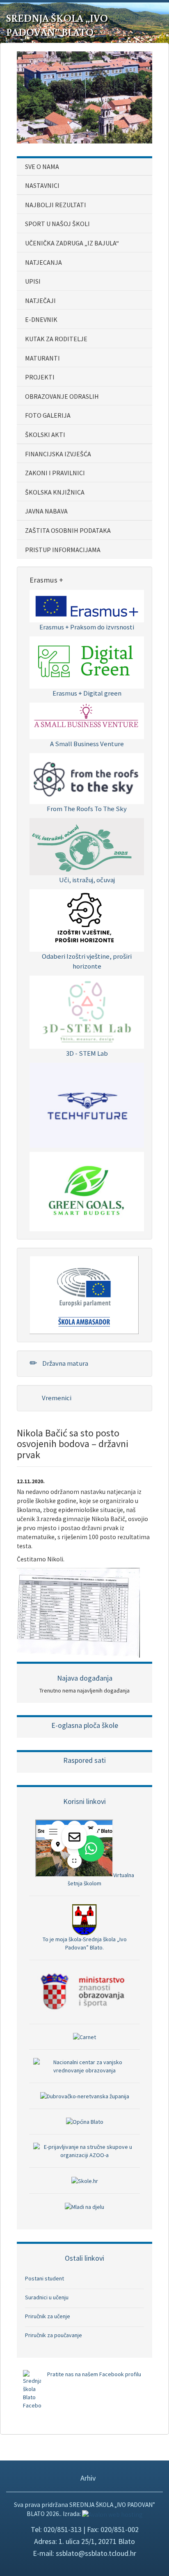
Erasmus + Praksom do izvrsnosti (87, 627)
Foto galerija (48, 415)
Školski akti (45, 435)
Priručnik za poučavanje (54, 2335)
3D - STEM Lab (87, 1053)
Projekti (40, 377)
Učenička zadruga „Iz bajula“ (72, 243)
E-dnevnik (41, 319)
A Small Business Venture (87, 744)
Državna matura (65, 1363)
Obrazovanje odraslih (62, 396)
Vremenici (56, 1398)
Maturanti (42, 358)
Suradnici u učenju (47, 2297)
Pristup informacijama (63, 550)
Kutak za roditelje (56, 339)
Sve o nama (42, 166)
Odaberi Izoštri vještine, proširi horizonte (87, 961)
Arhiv (87, 2478)
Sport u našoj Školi (57, 224)
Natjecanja (43, 262)
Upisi (33, 281)
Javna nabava (46, 511)
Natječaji (40, 301)
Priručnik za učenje (48, 2316)
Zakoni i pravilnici (55, 473)
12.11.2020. (31, 1481)
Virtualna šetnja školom (101, 1879)
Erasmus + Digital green (87, 693)
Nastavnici (42, 185)
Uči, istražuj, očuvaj (87, 880)
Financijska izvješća (58, 454)
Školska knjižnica (55, 492)
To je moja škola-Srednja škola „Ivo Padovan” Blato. (85, 1943)
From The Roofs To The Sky (87, 809)
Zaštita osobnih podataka (68, 530)
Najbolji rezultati (56, 205)
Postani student (45, 2278)
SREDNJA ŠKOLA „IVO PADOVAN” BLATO (57, 25)
